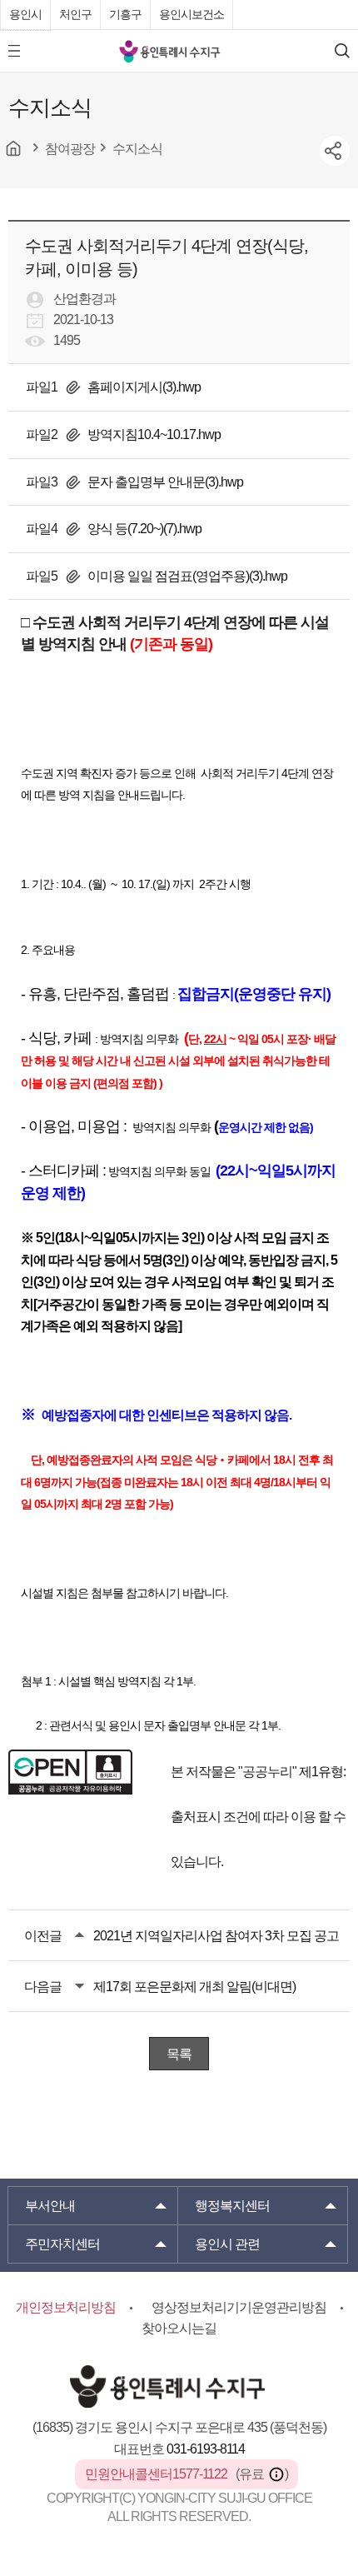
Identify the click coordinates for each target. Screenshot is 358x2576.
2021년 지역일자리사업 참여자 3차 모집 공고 (216, 1936)
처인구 (75, 14)
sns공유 (335, 151)
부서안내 (50, 2206)
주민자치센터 (62, 2244)
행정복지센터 (232, 2206)
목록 (179, 2054)
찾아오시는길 (179, 2328)
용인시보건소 (191, 14)
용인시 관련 (227, 2244)
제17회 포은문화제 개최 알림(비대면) (194, 1987)
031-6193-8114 (206, 2449)
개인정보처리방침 (66, 2307)
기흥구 (125, 14)
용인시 (25, 14)
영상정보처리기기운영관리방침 (239, 2307)
